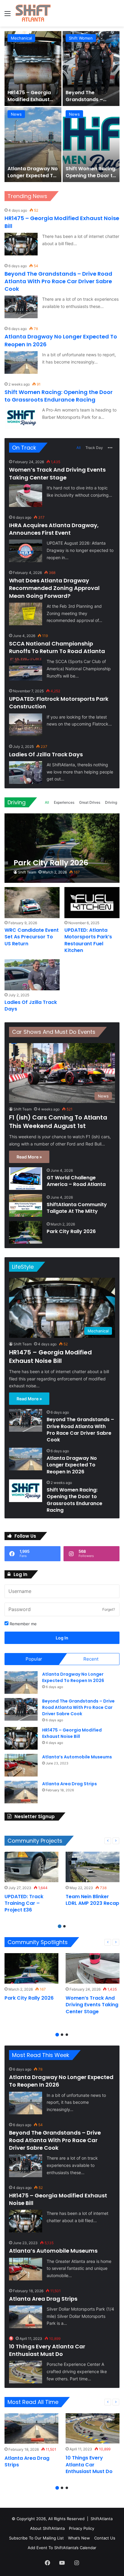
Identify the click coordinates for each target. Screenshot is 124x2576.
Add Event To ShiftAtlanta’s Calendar (62, 2548)
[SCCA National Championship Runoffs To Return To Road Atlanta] (26, 669)
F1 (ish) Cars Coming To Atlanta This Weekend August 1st (31, 103)
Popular (34, 1659)
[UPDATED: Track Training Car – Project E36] (31, 1867)
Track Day (94, 448)
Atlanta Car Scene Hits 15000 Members (32, 172)
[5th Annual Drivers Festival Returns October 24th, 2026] (91, 145)
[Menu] (8, 16)
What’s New (79, 2538)
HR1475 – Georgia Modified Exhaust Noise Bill (50, 1357)
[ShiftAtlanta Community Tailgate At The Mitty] (26, 1205)
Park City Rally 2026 (71, 1231)
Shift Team (27, 872)
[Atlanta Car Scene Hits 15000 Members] (33, 145)
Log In (62, 1638)
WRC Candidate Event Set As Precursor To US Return (32, 937)
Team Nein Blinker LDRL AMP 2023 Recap (92, 1900)
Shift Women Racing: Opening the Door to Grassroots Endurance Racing (59, 396)
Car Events (79, 38)
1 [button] (60, 1926)
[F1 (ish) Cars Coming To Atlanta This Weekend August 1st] (33, 69)
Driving (17, 802)
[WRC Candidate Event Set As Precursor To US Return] (32, 903)
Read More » (29, 1157)
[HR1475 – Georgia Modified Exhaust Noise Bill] (21, 244)
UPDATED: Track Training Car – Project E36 (24, 1903)
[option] (62, 107)
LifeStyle (23, 1267)
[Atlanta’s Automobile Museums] (21, 1765)
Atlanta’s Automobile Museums (77, 1757)
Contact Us (105, 2538)
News (16, 38)
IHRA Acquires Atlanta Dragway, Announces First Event (54, 529)
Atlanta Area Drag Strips (70, 1784)
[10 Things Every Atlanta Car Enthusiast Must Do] (26, 2372)
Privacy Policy (82, 2528)
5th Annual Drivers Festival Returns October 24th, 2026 (90, 175)
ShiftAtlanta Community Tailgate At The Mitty (77, 1208)
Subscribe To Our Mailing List (36, 2538)
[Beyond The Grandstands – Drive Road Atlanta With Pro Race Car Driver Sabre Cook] (21, 307)
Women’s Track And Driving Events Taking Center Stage (57, 473)
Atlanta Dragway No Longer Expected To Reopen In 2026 (72, 1465)
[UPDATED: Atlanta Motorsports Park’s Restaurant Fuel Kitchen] (92, 903)
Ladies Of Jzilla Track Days (46, 754)
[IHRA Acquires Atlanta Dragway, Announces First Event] (26, 551)
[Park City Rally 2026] (62, 848)
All (79, 448)
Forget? (109, 1609)
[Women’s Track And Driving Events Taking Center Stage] (26, 496)
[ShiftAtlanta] (33, 13)
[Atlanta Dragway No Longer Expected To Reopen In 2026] (21, 362)
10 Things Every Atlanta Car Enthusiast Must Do (47, 2350)
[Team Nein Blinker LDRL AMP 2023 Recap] (93, 1867)
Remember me (23, 1624)
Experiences (64, 802)
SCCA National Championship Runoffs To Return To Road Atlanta (57, 647)
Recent (91, 1659)
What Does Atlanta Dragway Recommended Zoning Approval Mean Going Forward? (54, 588)
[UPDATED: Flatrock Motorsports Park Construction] (26, 725)
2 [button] (64, 1926)
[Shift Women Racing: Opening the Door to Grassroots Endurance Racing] (21, 418)
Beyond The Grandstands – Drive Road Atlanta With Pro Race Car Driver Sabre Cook (58, 281)
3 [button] (67, 2035)
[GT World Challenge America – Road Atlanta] (91, 69)
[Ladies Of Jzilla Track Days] (26, 772)
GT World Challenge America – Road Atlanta (90, 99)
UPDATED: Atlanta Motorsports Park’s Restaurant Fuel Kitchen (88, 940)
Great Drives (90, 802)
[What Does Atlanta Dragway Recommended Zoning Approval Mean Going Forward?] (26, 614)
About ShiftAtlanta (47, 2528)
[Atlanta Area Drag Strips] (21, 1792)
